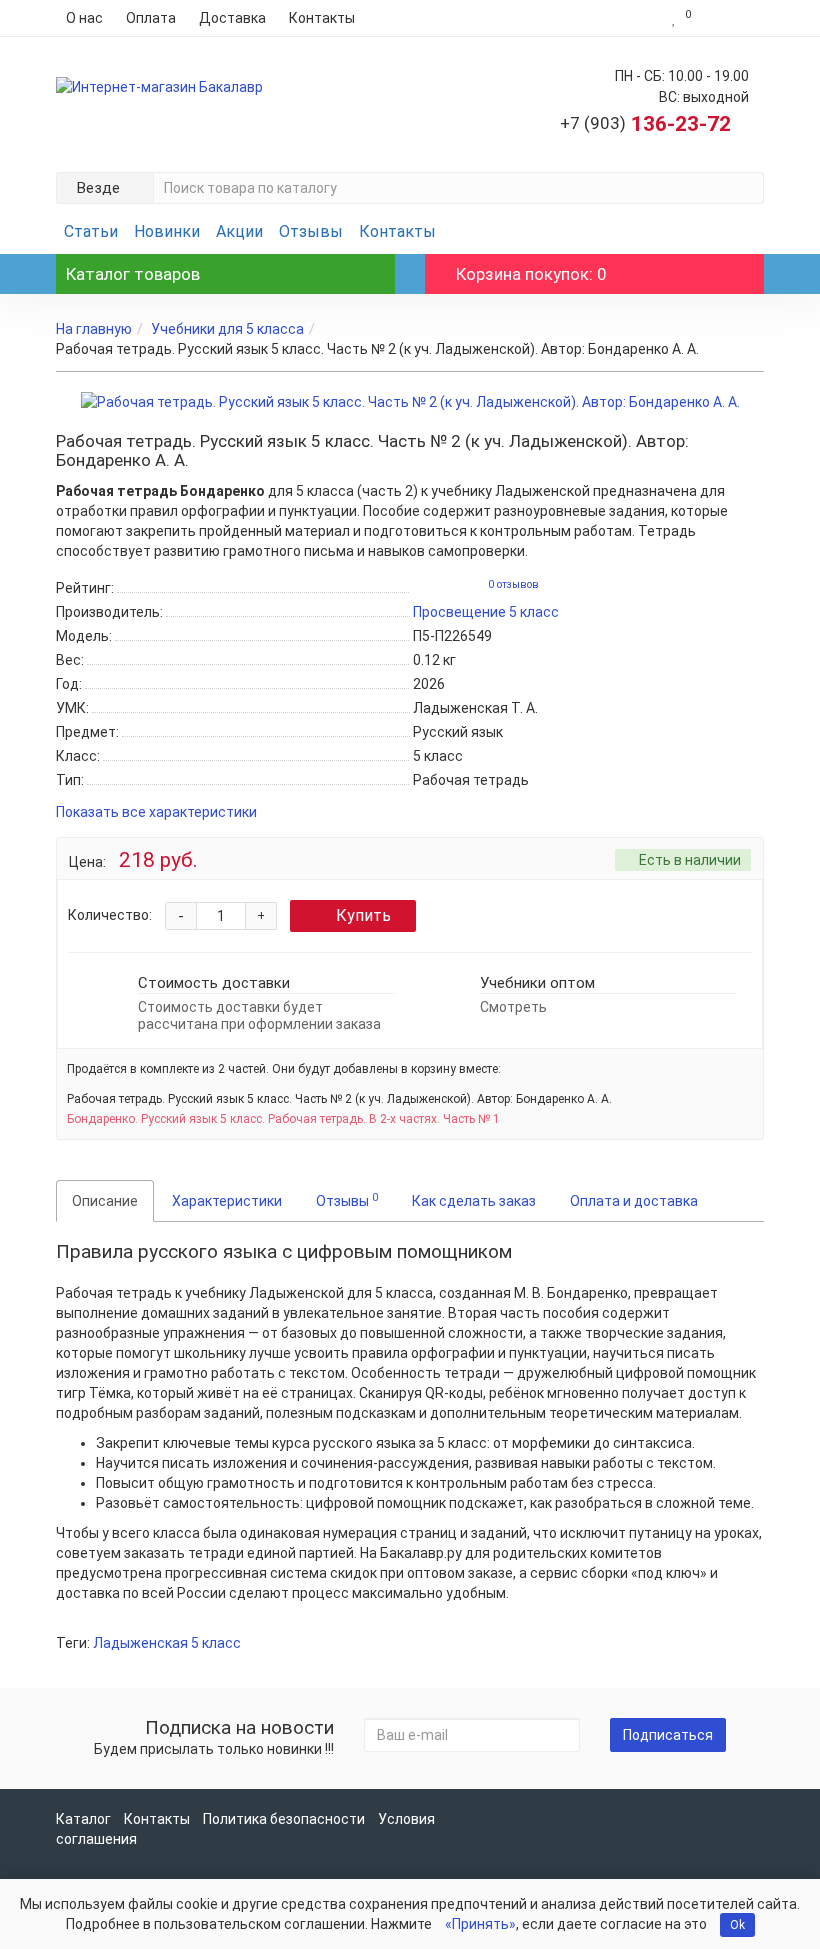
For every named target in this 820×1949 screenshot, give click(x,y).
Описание (105, 1201)
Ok (737, 1925)
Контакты (322, 18)
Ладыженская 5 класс (167, 1643)
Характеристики (227, 1201)
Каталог (83, 1819)
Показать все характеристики (156, 812)
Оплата (151, 18)
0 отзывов (513, 584)
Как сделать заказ (474, 1201)
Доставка (232, 18)
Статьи (91, 231)
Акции (239, 231)
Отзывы (311, 231)
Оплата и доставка (634, 1201)
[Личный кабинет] (732, 18)
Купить (363, 915)
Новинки (167, 231)
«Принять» (480, 1924)
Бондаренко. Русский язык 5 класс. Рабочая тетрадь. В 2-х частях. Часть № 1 (283, 1119)
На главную (94, 329)
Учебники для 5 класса (227, 329)
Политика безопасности (284, 1819)
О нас (84, 18)
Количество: (110, 915)
